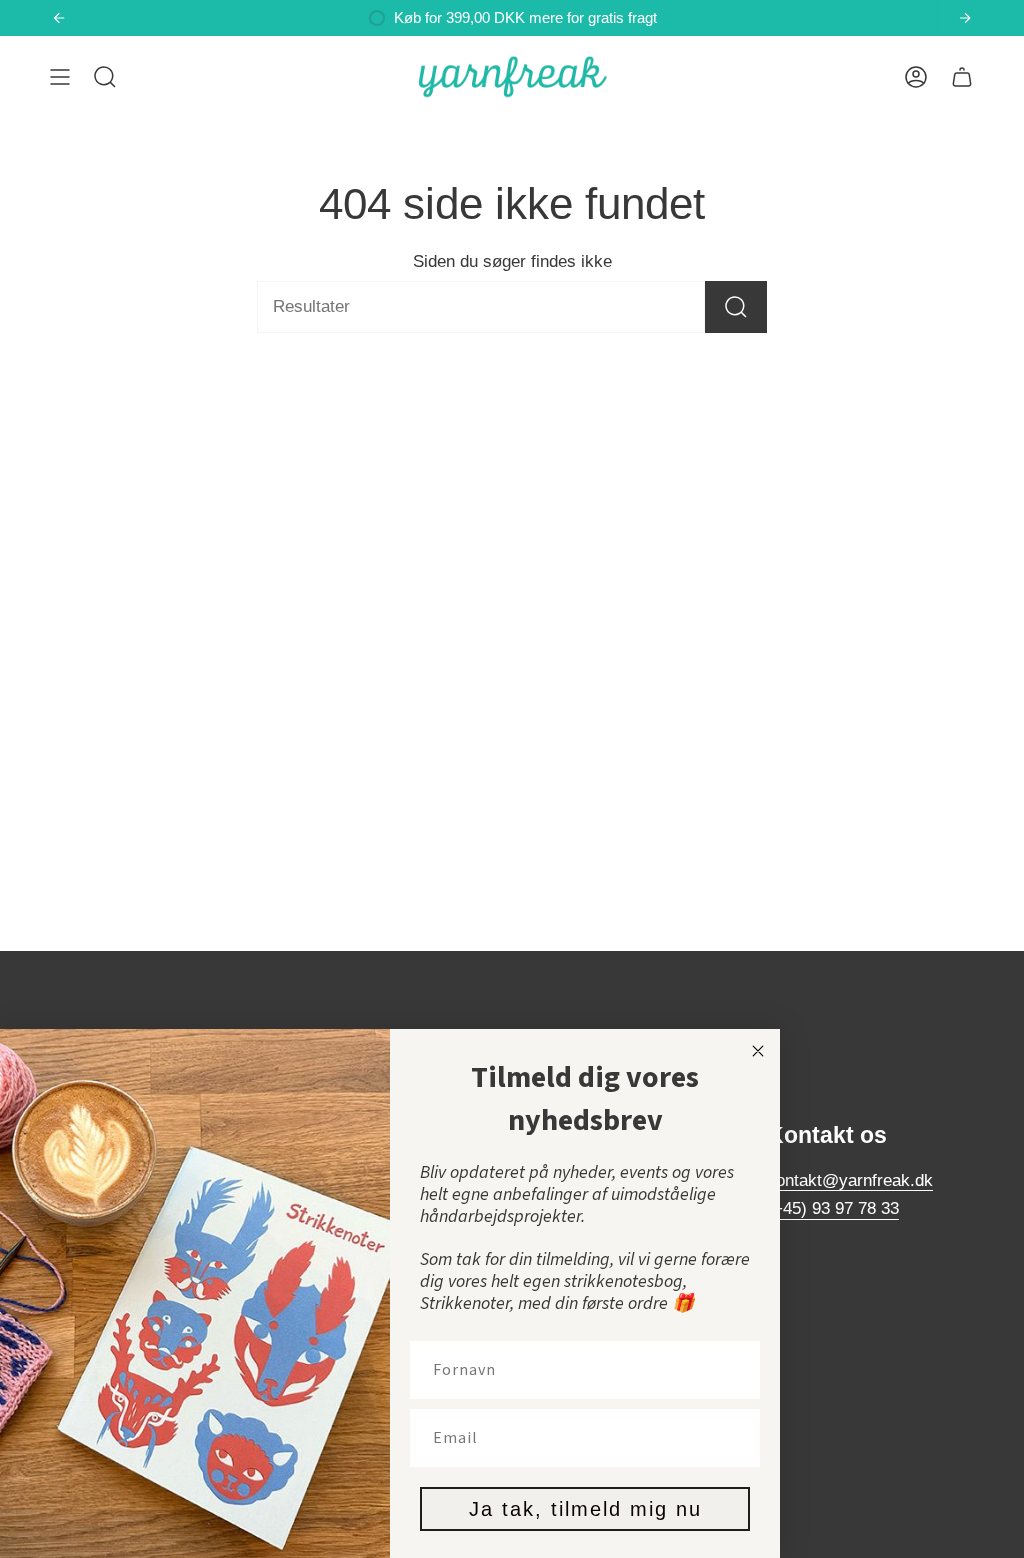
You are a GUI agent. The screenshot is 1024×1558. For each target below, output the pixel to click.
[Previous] (59, 18)
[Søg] (736, 307)
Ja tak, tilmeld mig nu (585, 1509)
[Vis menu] (60, 77)
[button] (105, 77)
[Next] (965, 18)
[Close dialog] (758, 1051)
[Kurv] (962, 77)
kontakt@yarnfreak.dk (850, 1180)
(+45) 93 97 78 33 (833, 1208)
